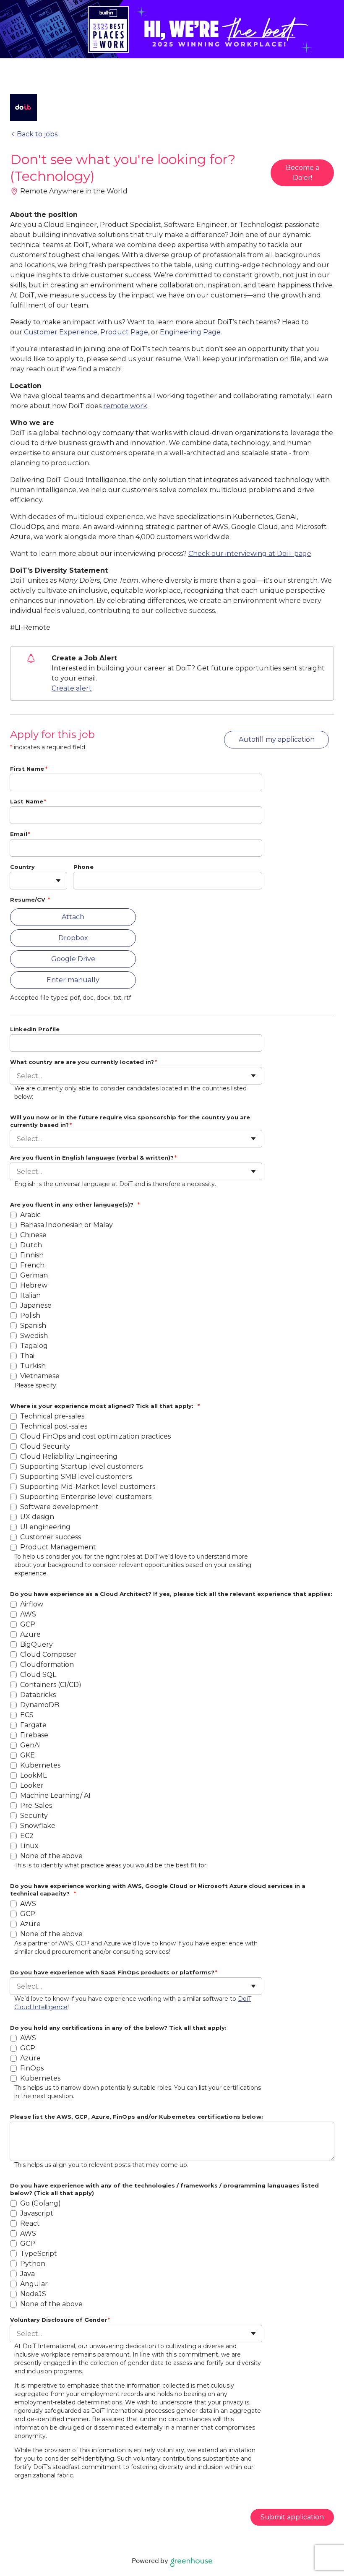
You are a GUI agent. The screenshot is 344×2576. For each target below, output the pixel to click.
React (31, 2223)
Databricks (38, 1695)
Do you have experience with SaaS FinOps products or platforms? (114, 1972)
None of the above (51, 1856)
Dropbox (73, 938)
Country (22, 867)
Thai (27, 1356)
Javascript (38, 2213)
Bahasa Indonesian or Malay (66, 1225)
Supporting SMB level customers (76, 1477)
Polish (30, 1315)
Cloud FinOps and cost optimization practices (95, 1436)
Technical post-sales (54, 1426)
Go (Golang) (41, 2203)
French (32, 1265)
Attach (73, 917)
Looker (32, 1785)
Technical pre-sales (52, 1416)
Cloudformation (47, 1665)
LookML (33, 1775)
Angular (35, 2284)
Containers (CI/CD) (51, 1685)
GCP (28, 1624)
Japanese (36, 1305)
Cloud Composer (48, 1654)
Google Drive (73, 959)
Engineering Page (190, 332)
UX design (37, 1517)
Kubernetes (40, 1765)
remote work (125, 406)
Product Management (58, 1547)
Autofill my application (277, 739)
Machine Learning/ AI (55, 1795)
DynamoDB (40, 1705)
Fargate (33, 1725)
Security (34, 1816)
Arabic (30, 1215)
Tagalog (34, 1346)
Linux (29, 1846)
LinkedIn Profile (35, 1029)
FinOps (32, 2068)
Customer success (51, 1537)
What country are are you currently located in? (83, 1062)
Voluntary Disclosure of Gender (60, 2320)
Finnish (32, 1255)
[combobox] (18, 881)
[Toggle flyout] (58, 881)
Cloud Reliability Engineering (69, 1456)
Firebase (34, 1735)
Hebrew (34, 1285)
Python (34, 2264)
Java (28, 2274)
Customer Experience (61, 332)
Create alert (72, 688)
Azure (30, 1634)
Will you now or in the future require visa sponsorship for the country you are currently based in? (130, 1121)
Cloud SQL (38, 1675)
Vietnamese (40, 1376)
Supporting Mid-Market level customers (88, 1487)
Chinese (33, 1235)
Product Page (124, 332)
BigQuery (36, 1644)
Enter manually (73, 980)
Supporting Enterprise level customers (86, 1497)
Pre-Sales (36, 1806)
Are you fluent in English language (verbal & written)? (93, 1158)
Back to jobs (37, 134)
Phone (83, 867)
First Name (29, 769)
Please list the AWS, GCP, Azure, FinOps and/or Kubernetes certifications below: (137, 2117)
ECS (27, 1715)
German (34, 1275)
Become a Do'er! (302, 173)
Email (20, 834)
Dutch (31, 1245)
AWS (28, 1614)
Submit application (292, 2517)
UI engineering (45, 1527)
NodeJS (33, 2294)
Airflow (32, 1604)
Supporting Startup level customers (81, 1467)
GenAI (31, 1745)
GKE (27, 1755)
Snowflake (38, 1826)
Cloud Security (45, 1446)
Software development (59, 1507)
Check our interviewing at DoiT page (250, 554)
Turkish (33, 1366)
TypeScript (39, 2254)
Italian (30, 1295)
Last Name (28, 801)
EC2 (27, 1836)
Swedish (34, 1336)
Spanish (33, 1326)
